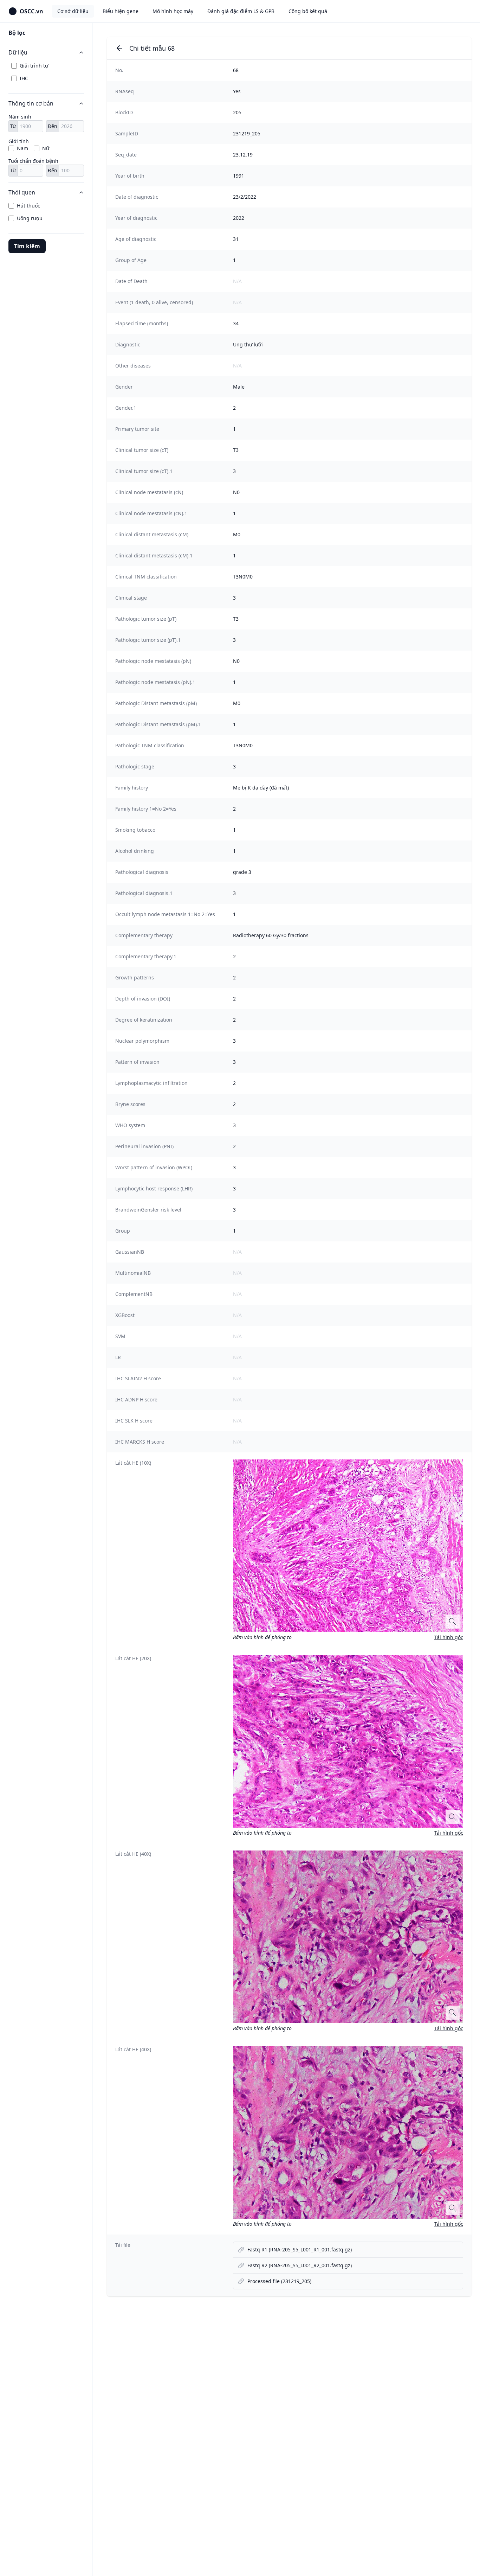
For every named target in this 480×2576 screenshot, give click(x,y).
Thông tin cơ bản (31, 103)
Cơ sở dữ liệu (73, 11)
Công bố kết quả (308, 11)
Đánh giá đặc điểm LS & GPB (241, 11)
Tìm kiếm (27, 246)
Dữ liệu (18, 52)
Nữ (46, 148)
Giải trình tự (34, 66)
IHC (24, 78)
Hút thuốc (28, 206)
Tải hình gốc (449, 1637)
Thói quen (22, 192)
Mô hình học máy (173, 11)
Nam (22, 148)
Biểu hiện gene (121, 11)
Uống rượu (30, 218)
